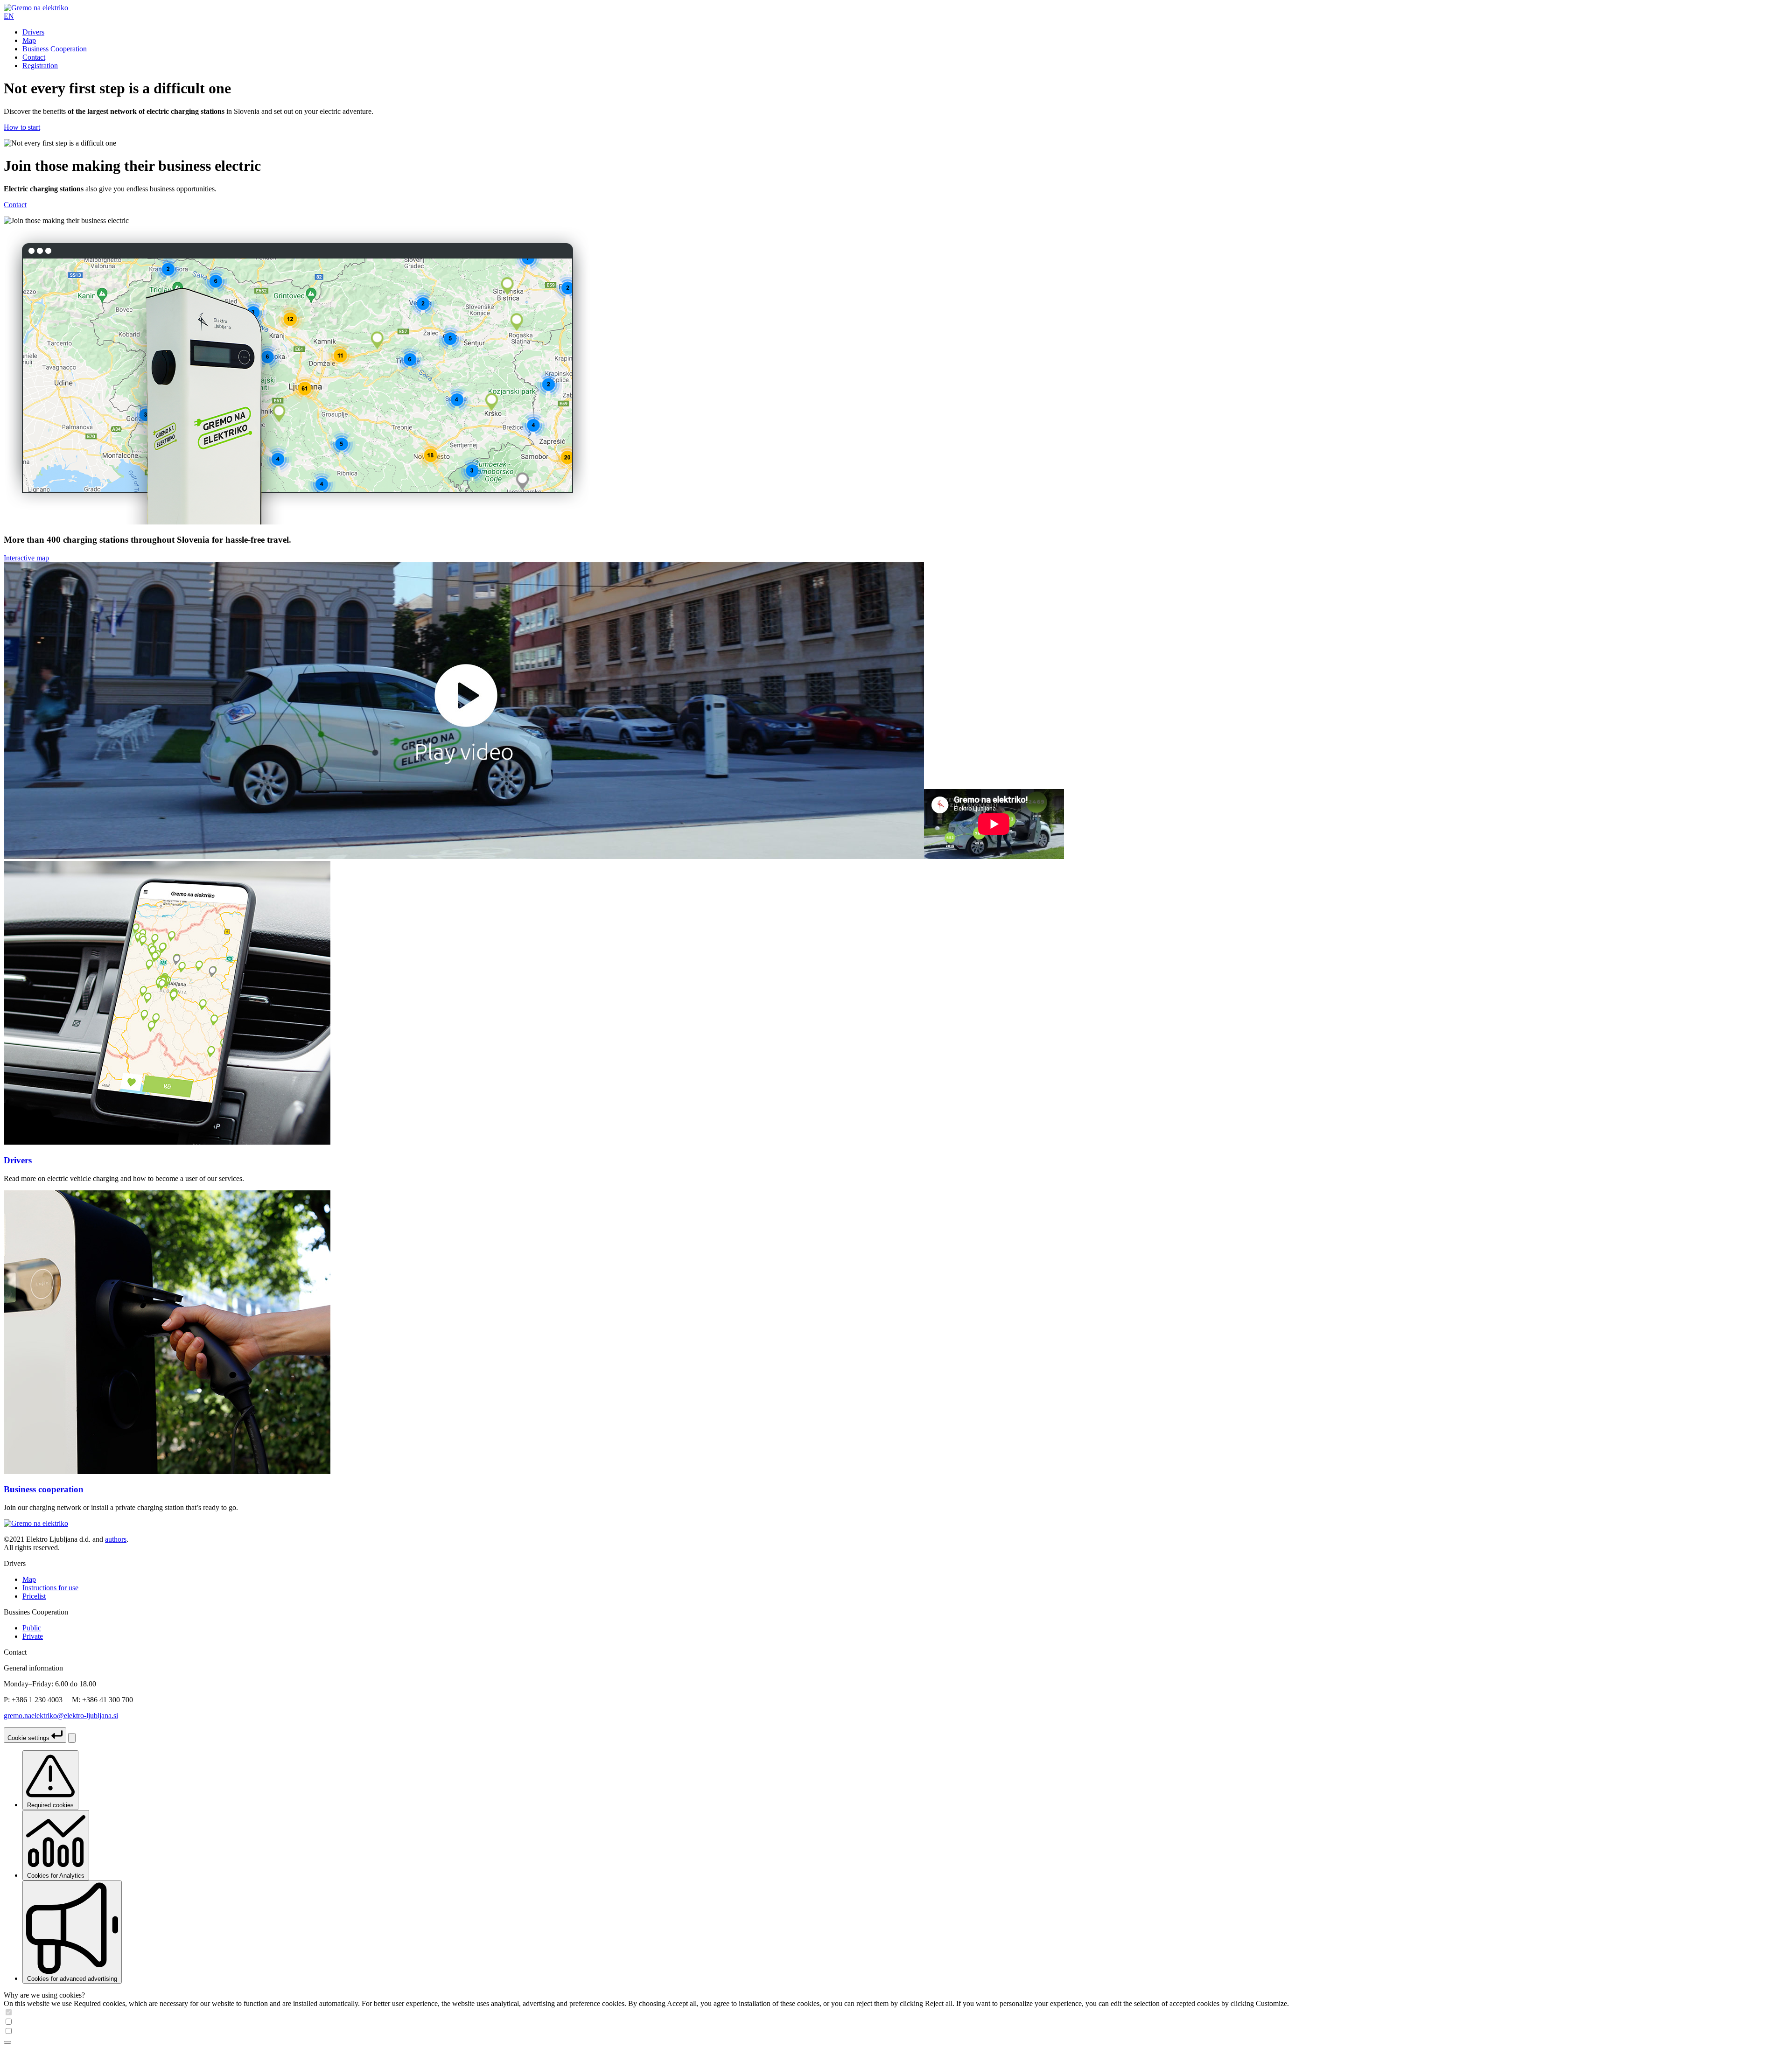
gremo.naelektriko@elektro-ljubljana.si (61, 1716)
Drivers (33, 32)
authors (116, 1539)
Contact (34, 57)
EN (9, 16)
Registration (40, 66)
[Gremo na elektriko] (36, 8)
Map (29, 40)
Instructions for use (50, 1588)
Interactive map (26, 558)
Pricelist (34, 1596)
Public (32, 1628)
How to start (22, 127)
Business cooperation (44, 1489)
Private (33, 1636)
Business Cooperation (55, 49)
